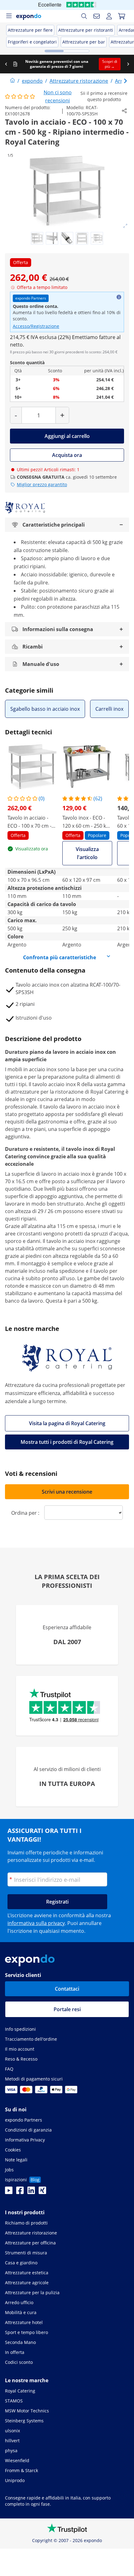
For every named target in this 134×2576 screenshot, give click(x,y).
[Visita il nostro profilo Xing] (42, 2192)
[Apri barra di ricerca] (84, 16)
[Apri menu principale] (9, 16)
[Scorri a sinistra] (6, 64)
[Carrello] (122, 16)
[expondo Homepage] (12, 81)
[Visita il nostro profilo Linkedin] (31, 2192)
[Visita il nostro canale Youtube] (9, 2192)
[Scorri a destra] (128, 64)
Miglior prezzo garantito (42, 484)
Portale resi (67, 2009)
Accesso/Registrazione (36, 326)
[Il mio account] (109, 16)
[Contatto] (97, 16)
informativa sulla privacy (36, 1923)
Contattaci (67, 1989)
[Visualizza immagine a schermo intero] (125, 226)
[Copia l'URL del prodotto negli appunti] (124, 111)
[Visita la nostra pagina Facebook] (20, 2192)
